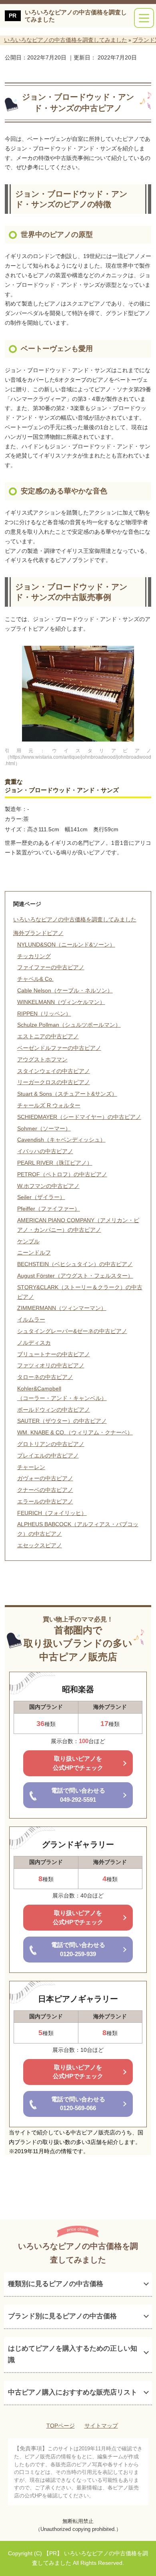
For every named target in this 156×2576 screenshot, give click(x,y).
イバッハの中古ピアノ (45, 1151)
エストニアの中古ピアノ (48, 1036)
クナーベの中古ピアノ (45, 1490)
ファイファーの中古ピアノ (51, 967)
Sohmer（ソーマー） (44, 1128)
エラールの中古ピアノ (45, 1501)
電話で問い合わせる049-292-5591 (78, 1795)
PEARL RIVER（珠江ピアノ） (55, 1163)
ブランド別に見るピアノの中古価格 (62, 2316)
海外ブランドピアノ (38, 933)
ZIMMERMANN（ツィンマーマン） (62, 1308)
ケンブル (28, 1241)
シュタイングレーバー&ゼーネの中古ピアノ (72, 1331)
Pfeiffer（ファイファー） (49, 1209)
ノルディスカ (34, 1343)
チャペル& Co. (35, 979)
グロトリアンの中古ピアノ (51, 1444)
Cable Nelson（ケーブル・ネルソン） (65, 990)
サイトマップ (101, 2426)
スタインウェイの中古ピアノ (54, 1071)
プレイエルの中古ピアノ (48, 1456)
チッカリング (34, 956)
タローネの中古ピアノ (45, 1377)
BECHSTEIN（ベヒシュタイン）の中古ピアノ (75, 1264)
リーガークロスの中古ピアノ (54, 1082)
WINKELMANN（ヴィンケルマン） (61, 1002)
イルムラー (31, 1320)
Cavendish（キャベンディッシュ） (61, 1140)
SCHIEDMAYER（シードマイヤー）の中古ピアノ (79, 1117)
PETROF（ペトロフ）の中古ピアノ (62, 1174)
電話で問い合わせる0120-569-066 (78, 2104)
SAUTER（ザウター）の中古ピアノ (62, 1421)
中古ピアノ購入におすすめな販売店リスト (73, 2392)
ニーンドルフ (34, 1252)
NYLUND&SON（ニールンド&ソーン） (66, 945)
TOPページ (61, 2426)
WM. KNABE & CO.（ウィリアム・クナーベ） (75, 1432)
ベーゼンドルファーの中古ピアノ (59, 1048)
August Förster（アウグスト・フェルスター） (75, 1276)
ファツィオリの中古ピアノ (51, 1365)
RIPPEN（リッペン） (44, 1014)
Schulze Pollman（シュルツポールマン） (69, 1025)
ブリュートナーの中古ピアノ (54, 1354)
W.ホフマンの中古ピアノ (48, 1186)
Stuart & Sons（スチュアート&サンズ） (67, 1094)
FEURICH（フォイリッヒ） (52, 1513)
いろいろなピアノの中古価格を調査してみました (76, 16)
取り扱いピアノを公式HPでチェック (78, 1763)
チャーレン (31, 1467)
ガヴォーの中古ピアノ (45, 1478)
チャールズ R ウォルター (49, 1105)
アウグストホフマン (42, 1059)
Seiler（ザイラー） (41, 1197)
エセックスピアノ (40, 1545)
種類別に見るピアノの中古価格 (56, 2284)
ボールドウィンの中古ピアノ (54, 1410)
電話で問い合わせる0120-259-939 (78, 1949)
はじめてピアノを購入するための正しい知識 (73, 2354)
